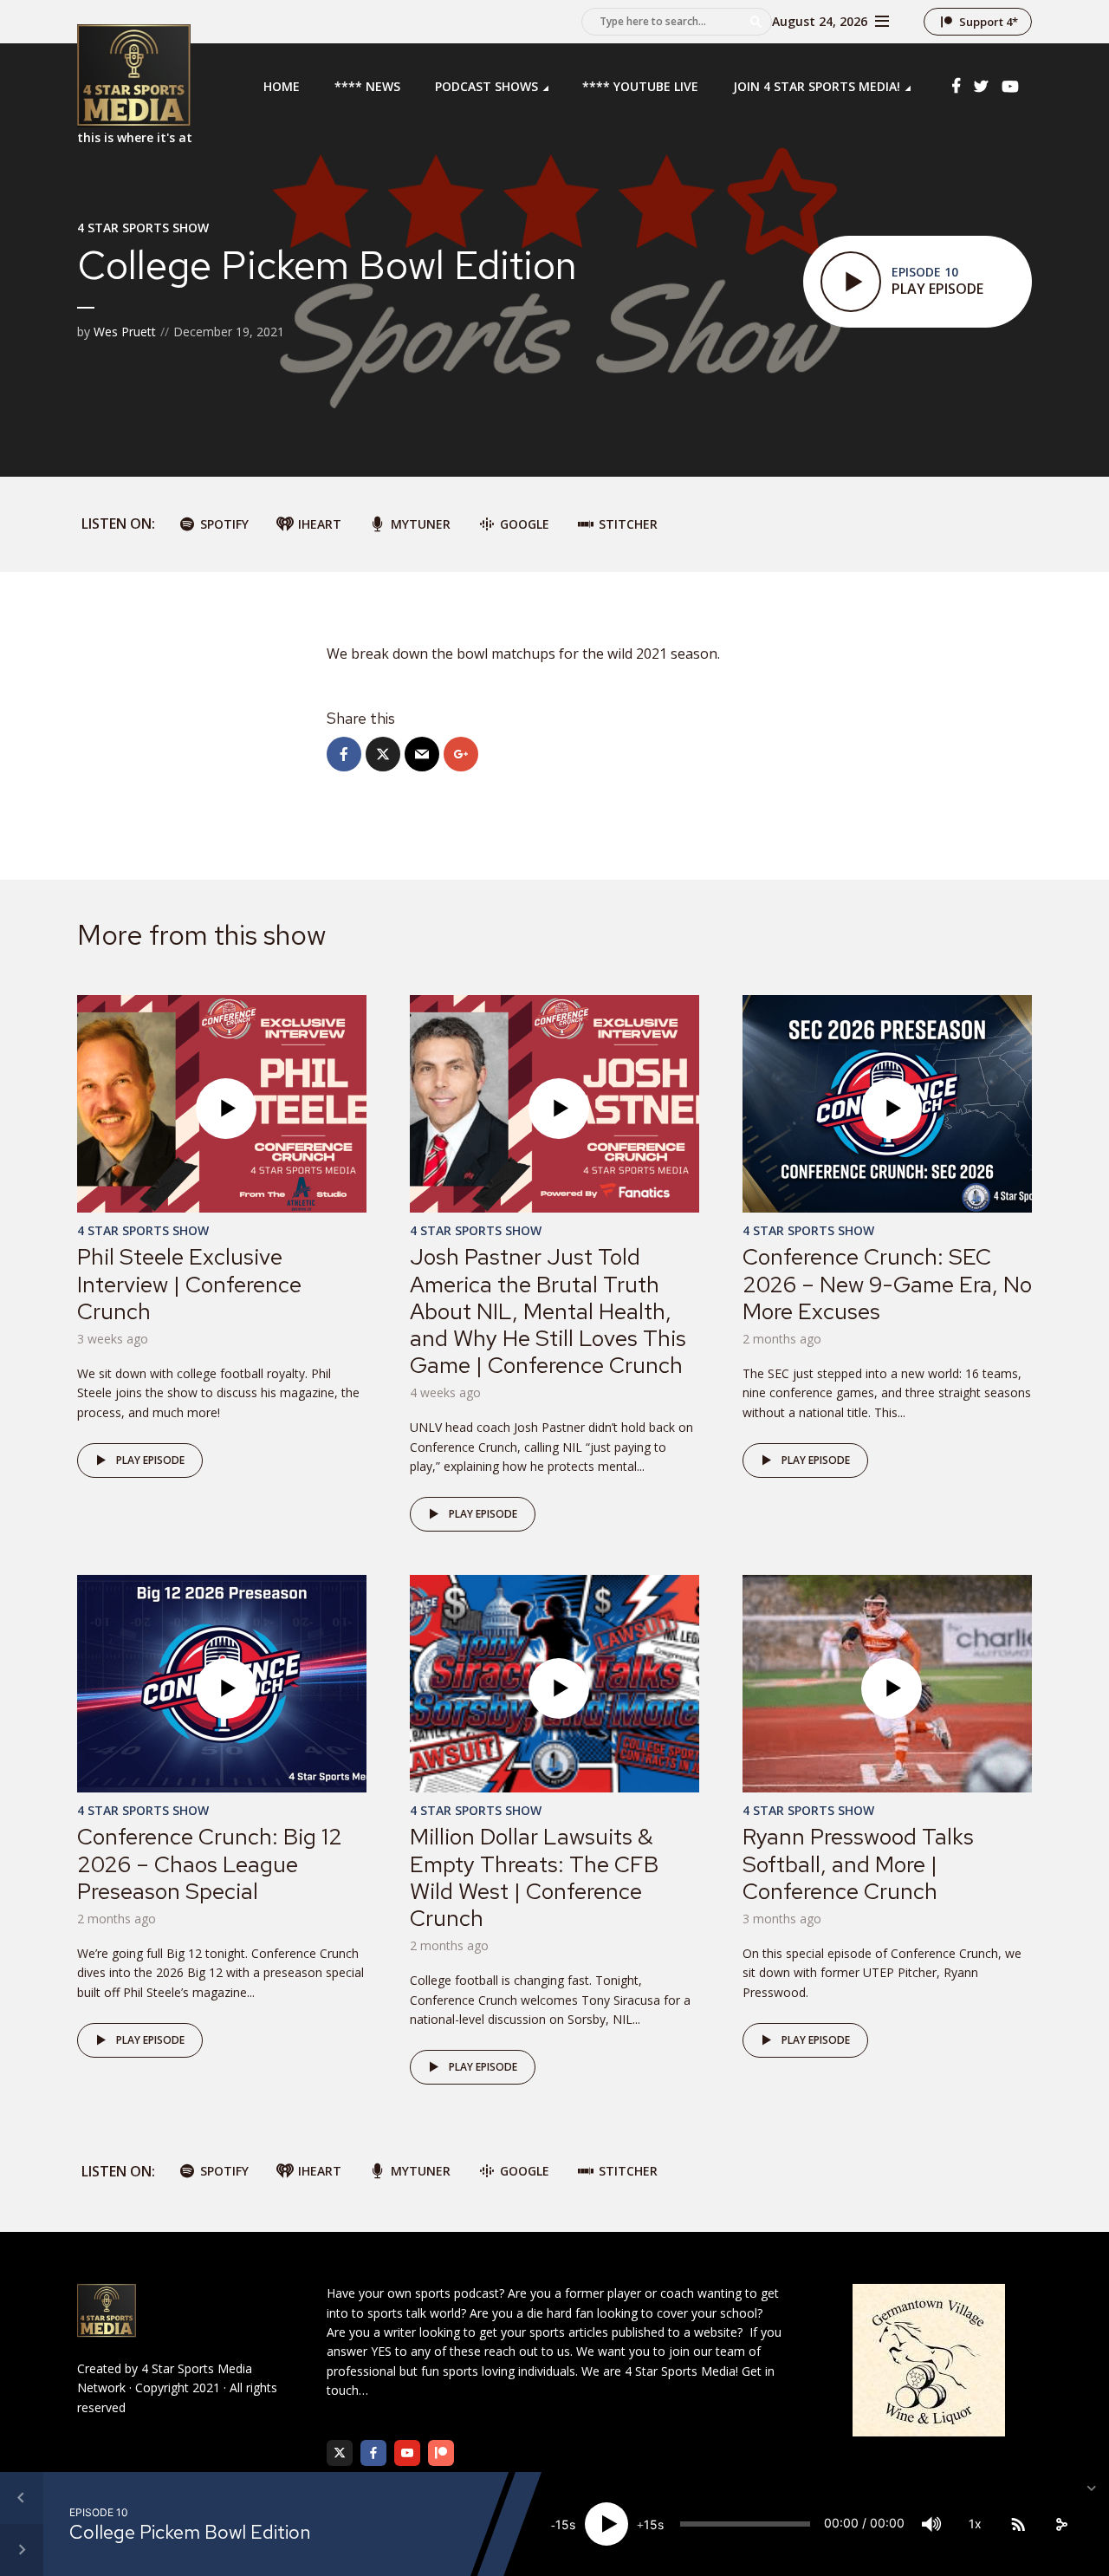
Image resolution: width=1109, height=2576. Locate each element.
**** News (367, 86)
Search (756, 22)
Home (282, 86)
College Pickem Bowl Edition (190, 2532)
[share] (1061, 2524)
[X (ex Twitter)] (340, 2453)
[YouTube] (407, 2453)
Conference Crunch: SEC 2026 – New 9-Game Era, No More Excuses (887, 1284)
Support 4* (989, 22)
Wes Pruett (125, 332)
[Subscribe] (1018, 2524)
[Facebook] (373, 2453)
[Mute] (931, 2524)
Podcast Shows (486, 86)
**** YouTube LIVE (640, 86)
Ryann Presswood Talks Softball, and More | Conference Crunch (858, 1864)
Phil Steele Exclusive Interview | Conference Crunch (189, 1284)
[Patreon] (441, 2453)
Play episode (150, 1460)
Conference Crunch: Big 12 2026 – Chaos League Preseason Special (210, 1864)
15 (562, 2524)
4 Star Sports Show (143, 228)
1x (975, 2524)
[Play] (606, 2524)
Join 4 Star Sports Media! (817, 86)
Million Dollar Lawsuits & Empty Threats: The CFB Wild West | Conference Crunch (534, 1877)
